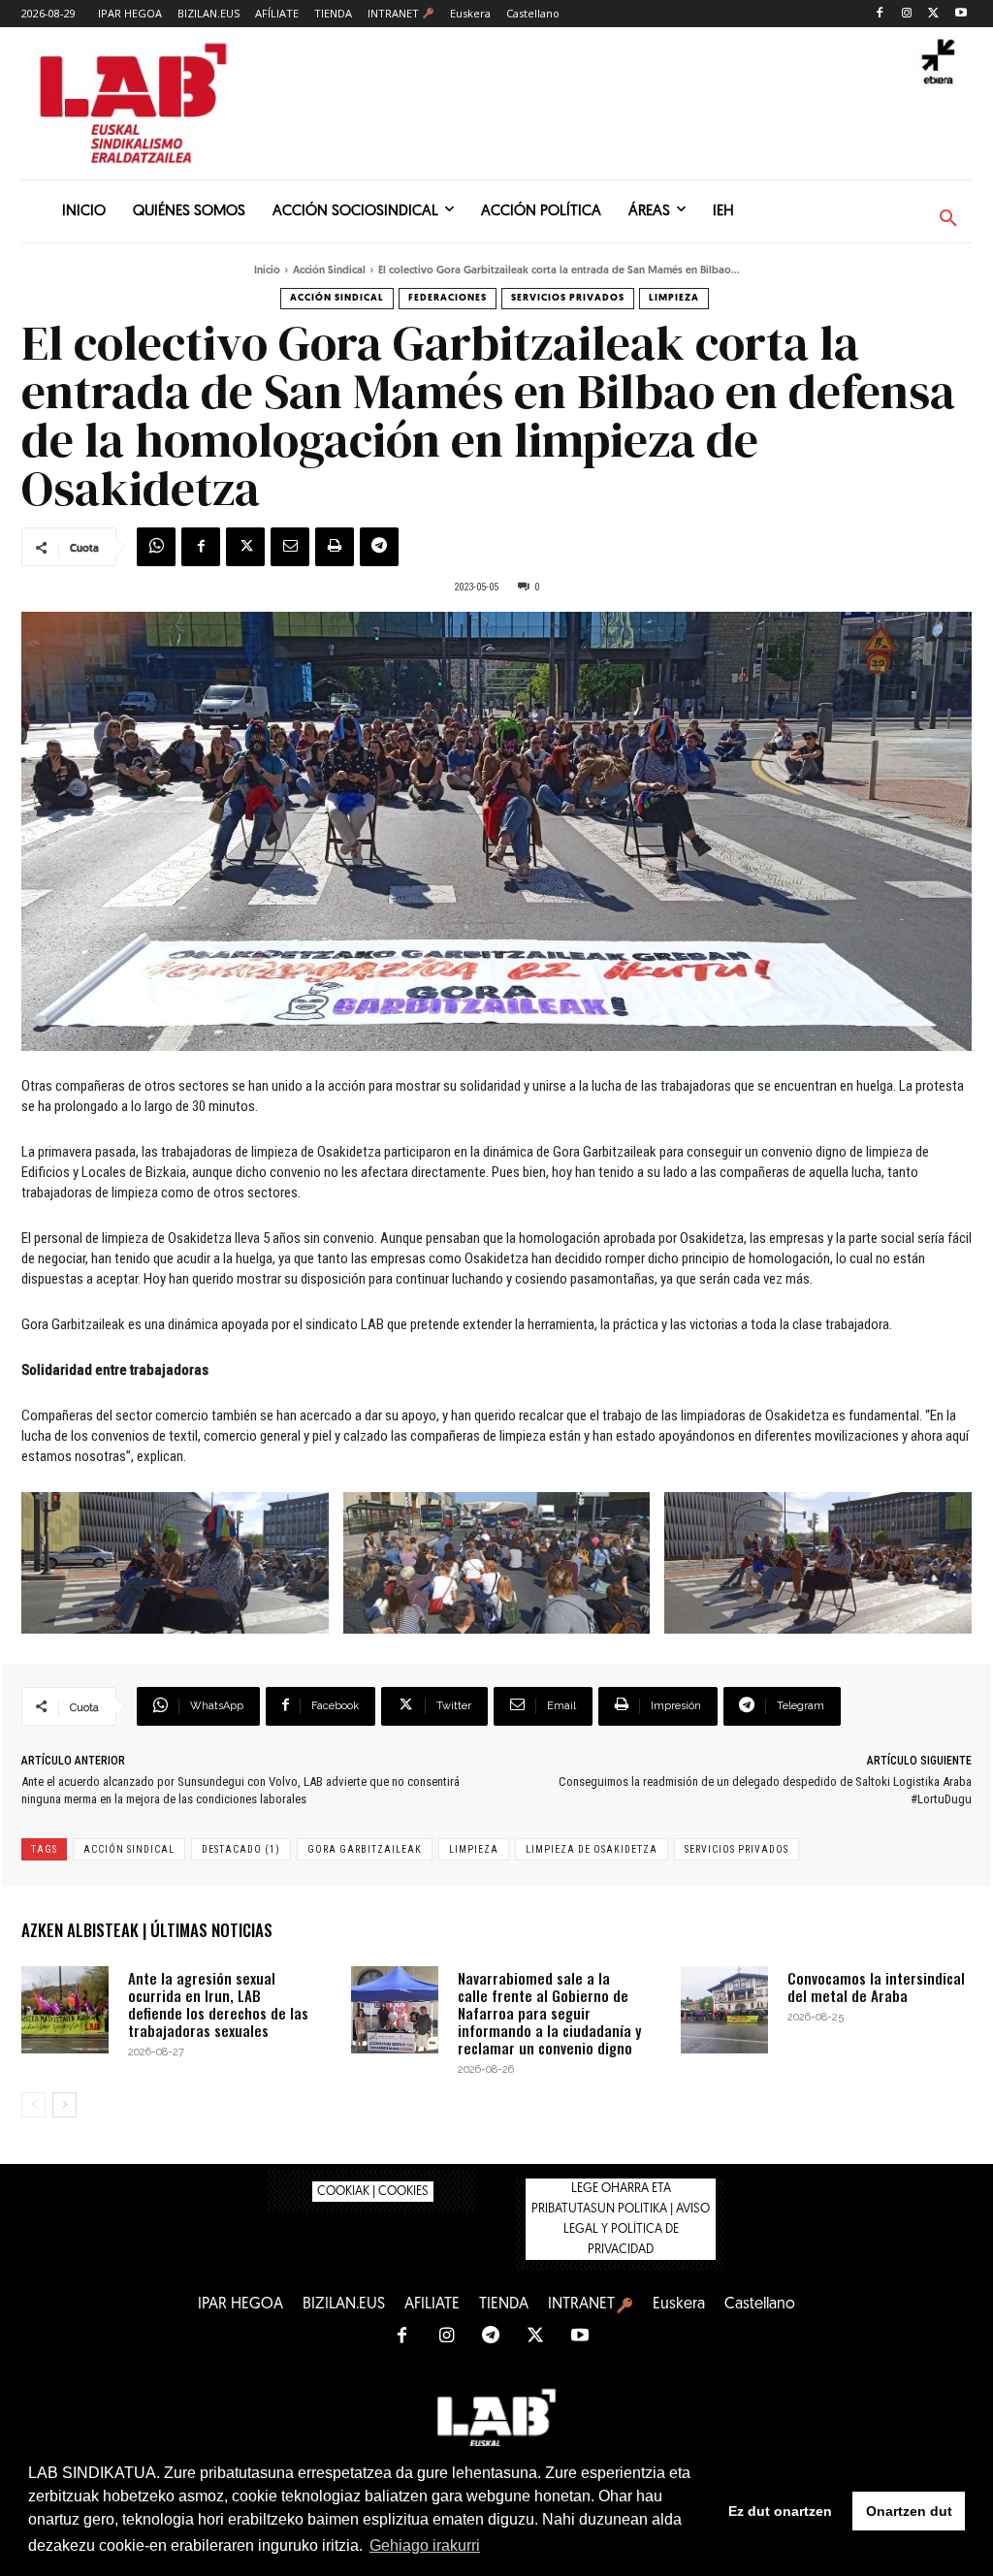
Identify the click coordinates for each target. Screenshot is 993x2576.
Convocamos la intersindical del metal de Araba (876, 1987)
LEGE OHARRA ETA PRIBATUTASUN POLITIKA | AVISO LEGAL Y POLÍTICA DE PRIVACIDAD (621, 2219)
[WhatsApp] (156, 547)
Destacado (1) (241, 1849)
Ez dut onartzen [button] (780, 2511)
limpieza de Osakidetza (592, 1849)
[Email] (290, 547)
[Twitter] (933, 14)
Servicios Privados (568, 298)
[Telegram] (379, 547)
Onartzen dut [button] (909, 2511)
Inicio (267, 271)
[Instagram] (907, 14)
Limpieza (674, 298)
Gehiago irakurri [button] (425, 2545)
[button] (948, 219)
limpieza (474, 1849)
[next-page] (64, 2105)
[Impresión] (335, 547)
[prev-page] (33, 2105)
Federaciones (448, 298)
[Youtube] (961, 14)
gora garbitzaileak (365, 1849)
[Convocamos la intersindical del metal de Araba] (724, 2010)
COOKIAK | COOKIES (373, 2192)
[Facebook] (880, 14)
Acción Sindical (329, 271)
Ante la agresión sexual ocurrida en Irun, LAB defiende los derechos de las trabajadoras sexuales (218, 2004)
